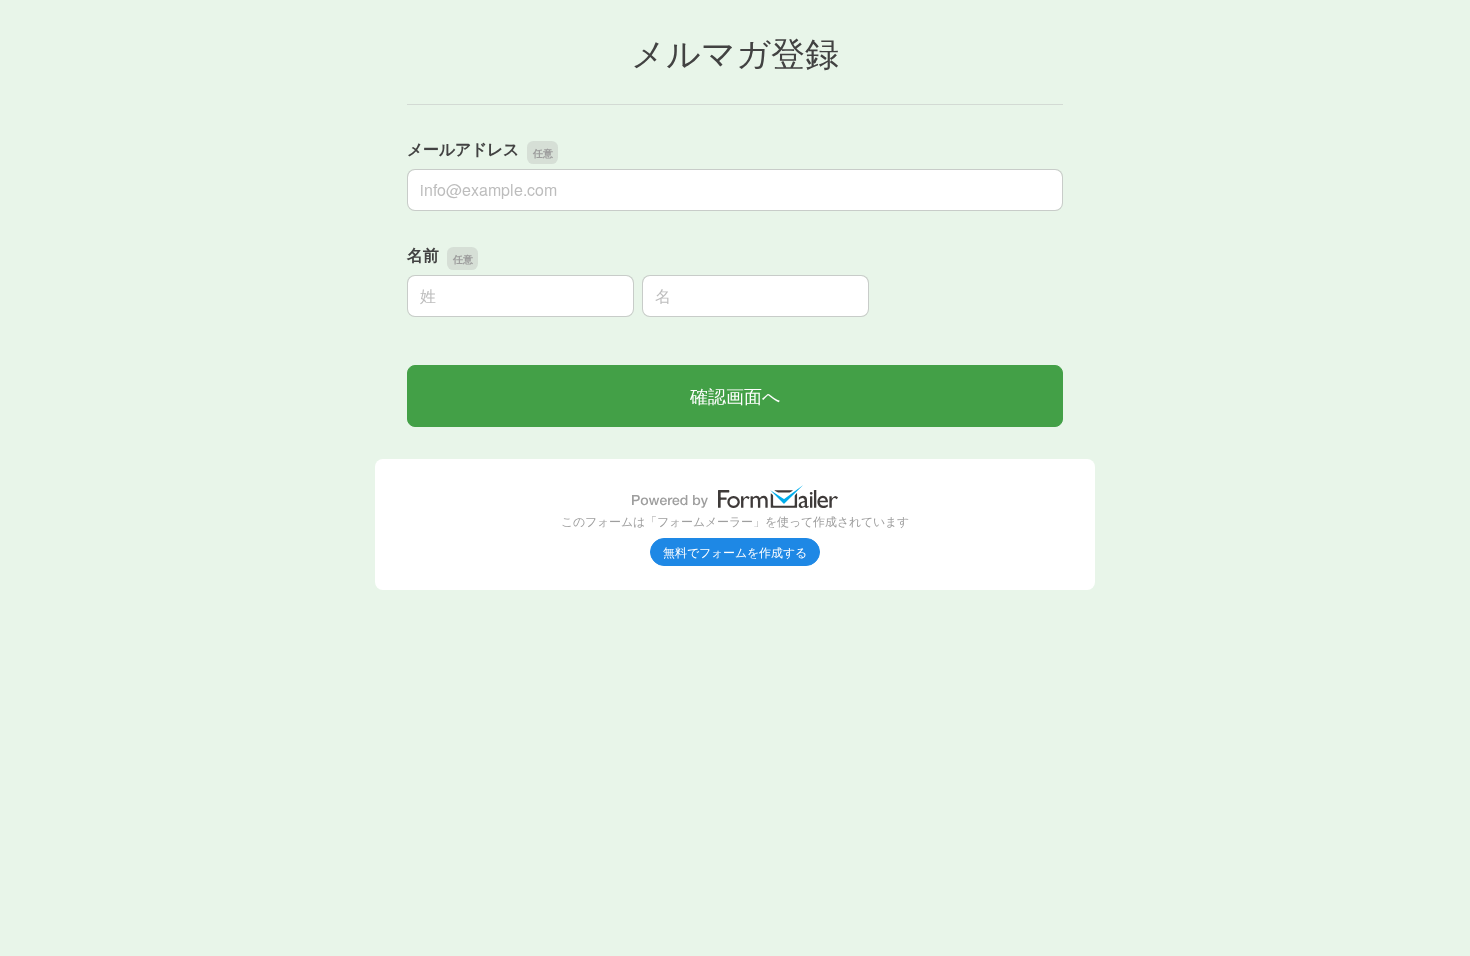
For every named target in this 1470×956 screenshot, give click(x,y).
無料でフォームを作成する (735, 551)
